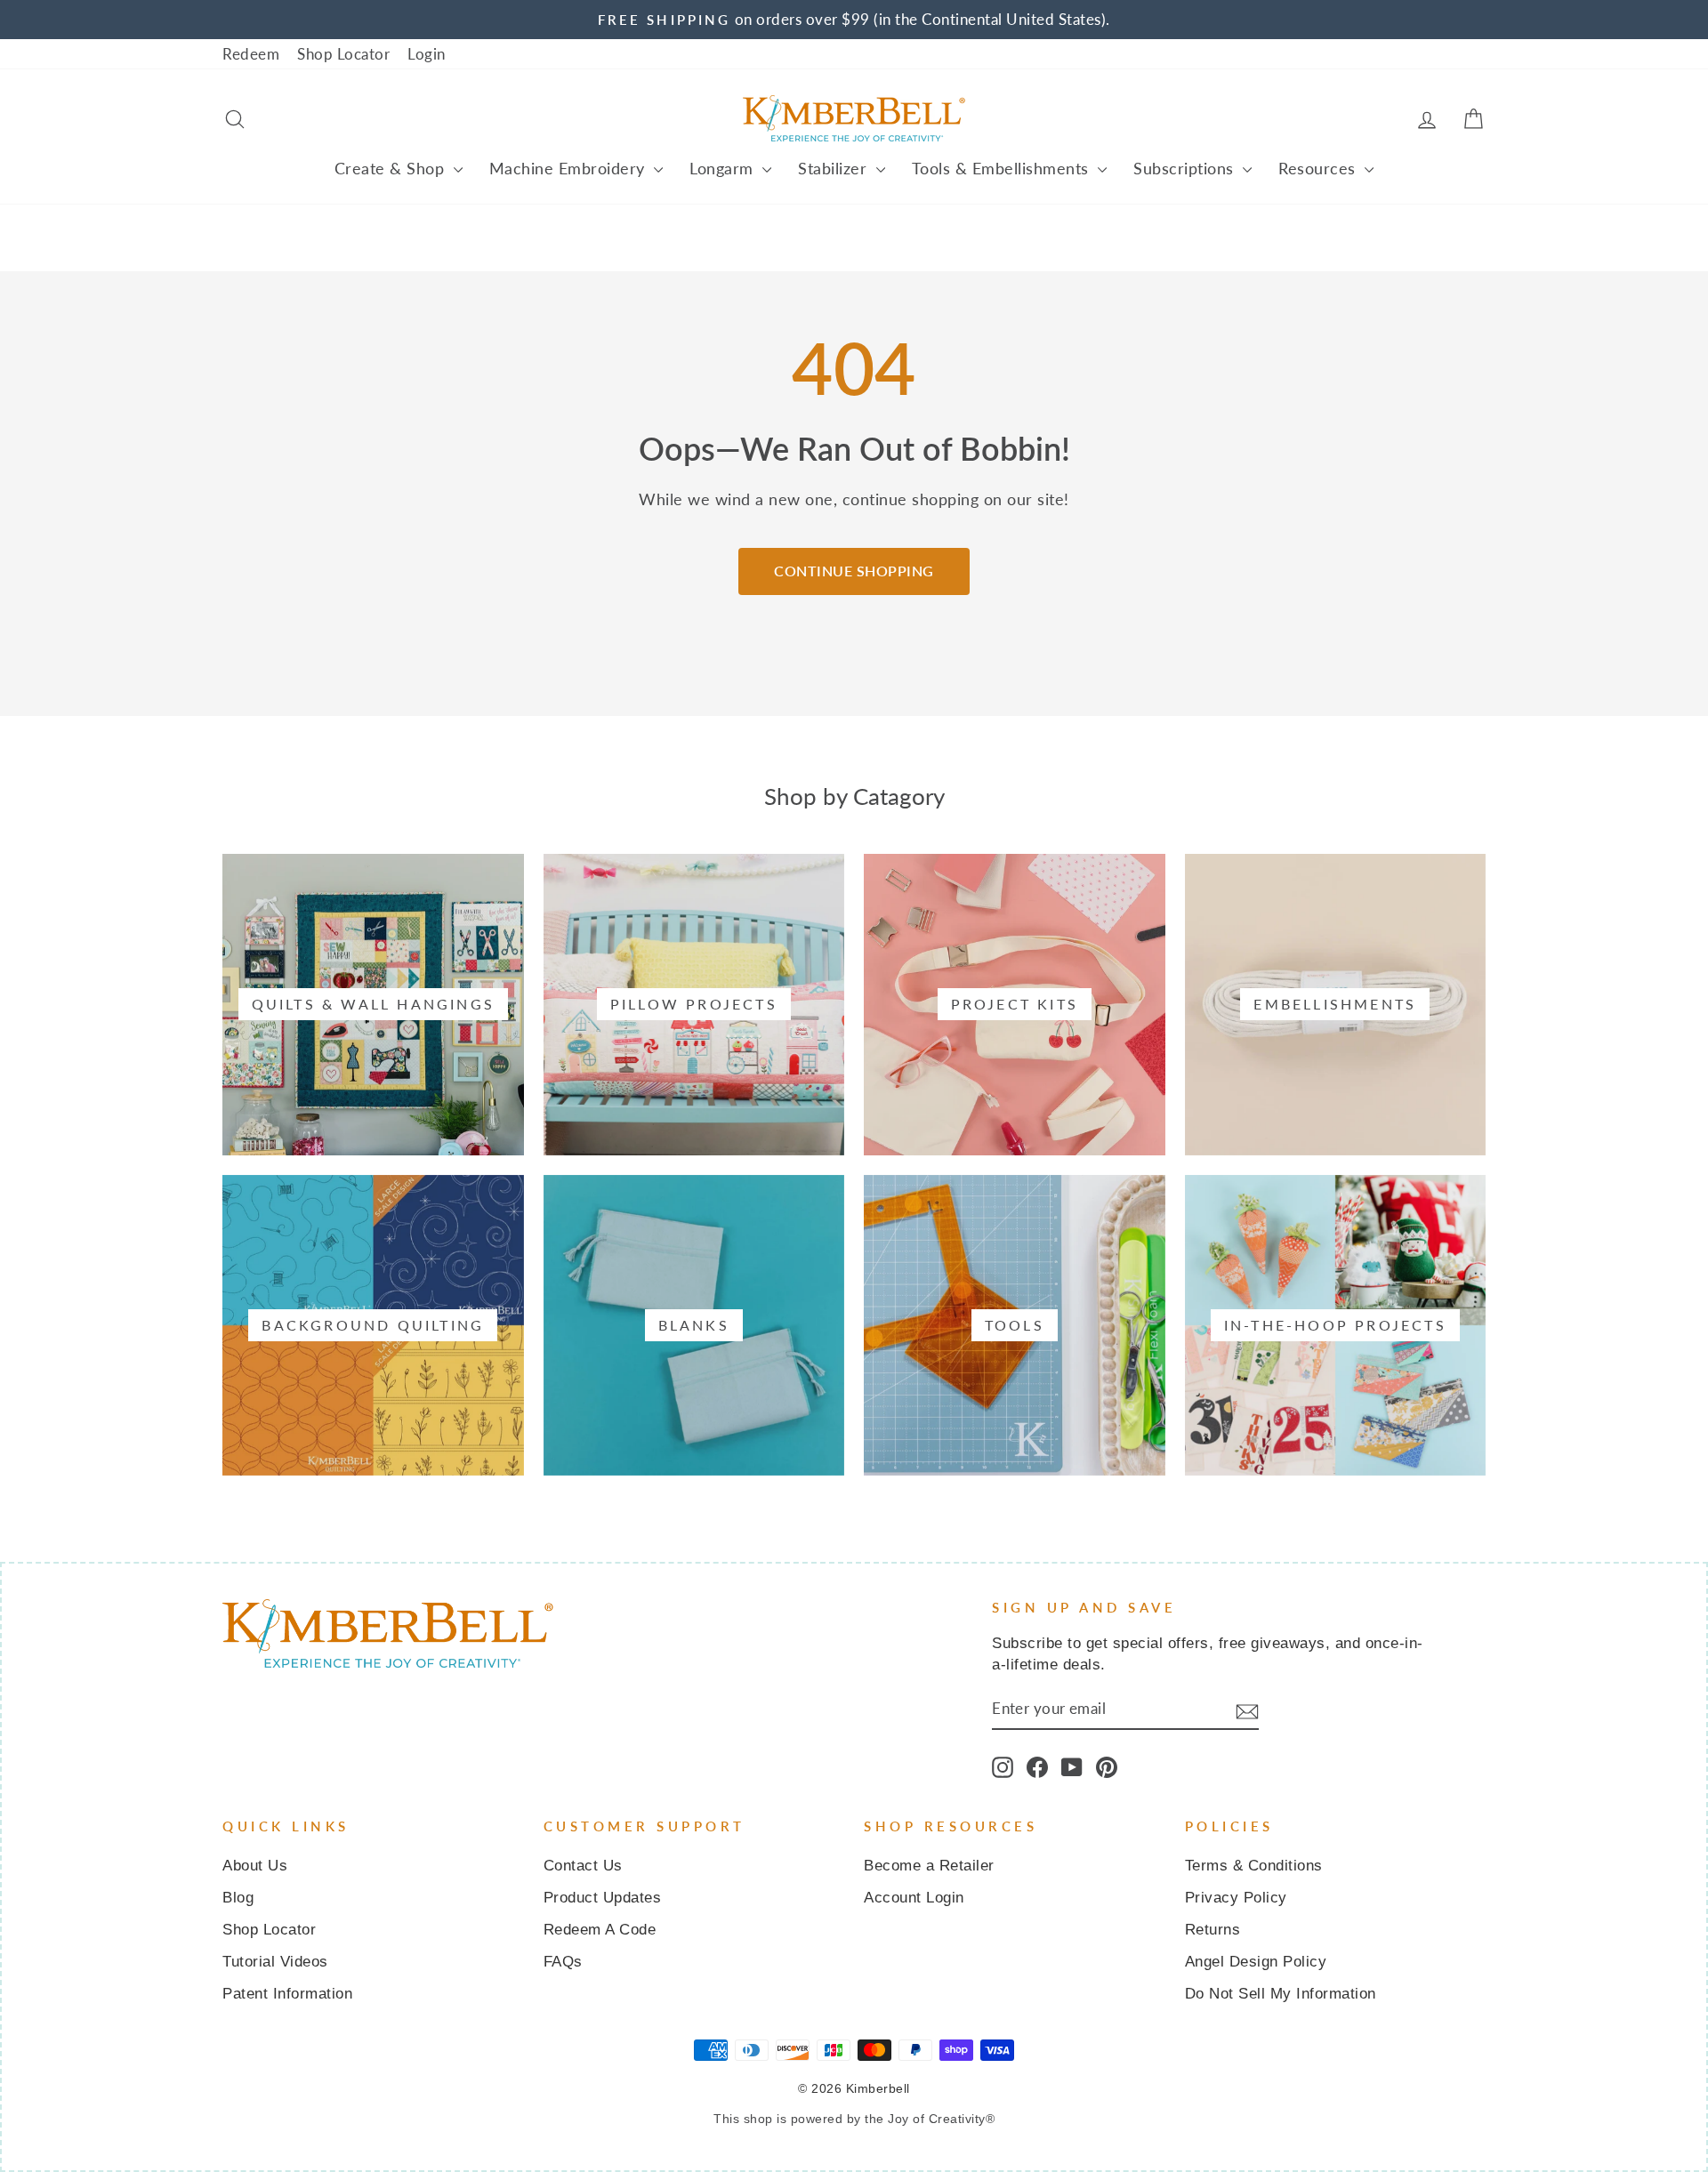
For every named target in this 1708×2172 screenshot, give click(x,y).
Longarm (724, 168)
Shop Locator (343, 54)
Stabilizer (835, 168)
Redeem (251, 54)
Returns (1213, 1930)
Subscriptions (1186, 168)
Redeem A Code (600, 1930)
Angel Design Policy (1256, 1962)
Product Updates (603, 1898)
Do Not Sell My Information (1281, 1994)
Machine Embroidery (570, 168)
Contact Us (583, 1866)
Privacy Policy (1236, 1898)
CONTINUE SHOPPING (854, 571)
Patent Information (287, 1994)
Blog (238, 1898)
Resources (1319, 168)
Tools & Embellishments (1003, 168)
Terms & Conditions (1254, 1866)
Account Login (914, 1898)
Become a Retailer (929, 1866)
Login (427, 54)
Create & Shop (392, 168)
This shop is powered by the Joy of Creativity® (854, 2119)
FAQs (563, 1962)
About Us (255, 1866)
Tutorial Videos (275, 1962)
